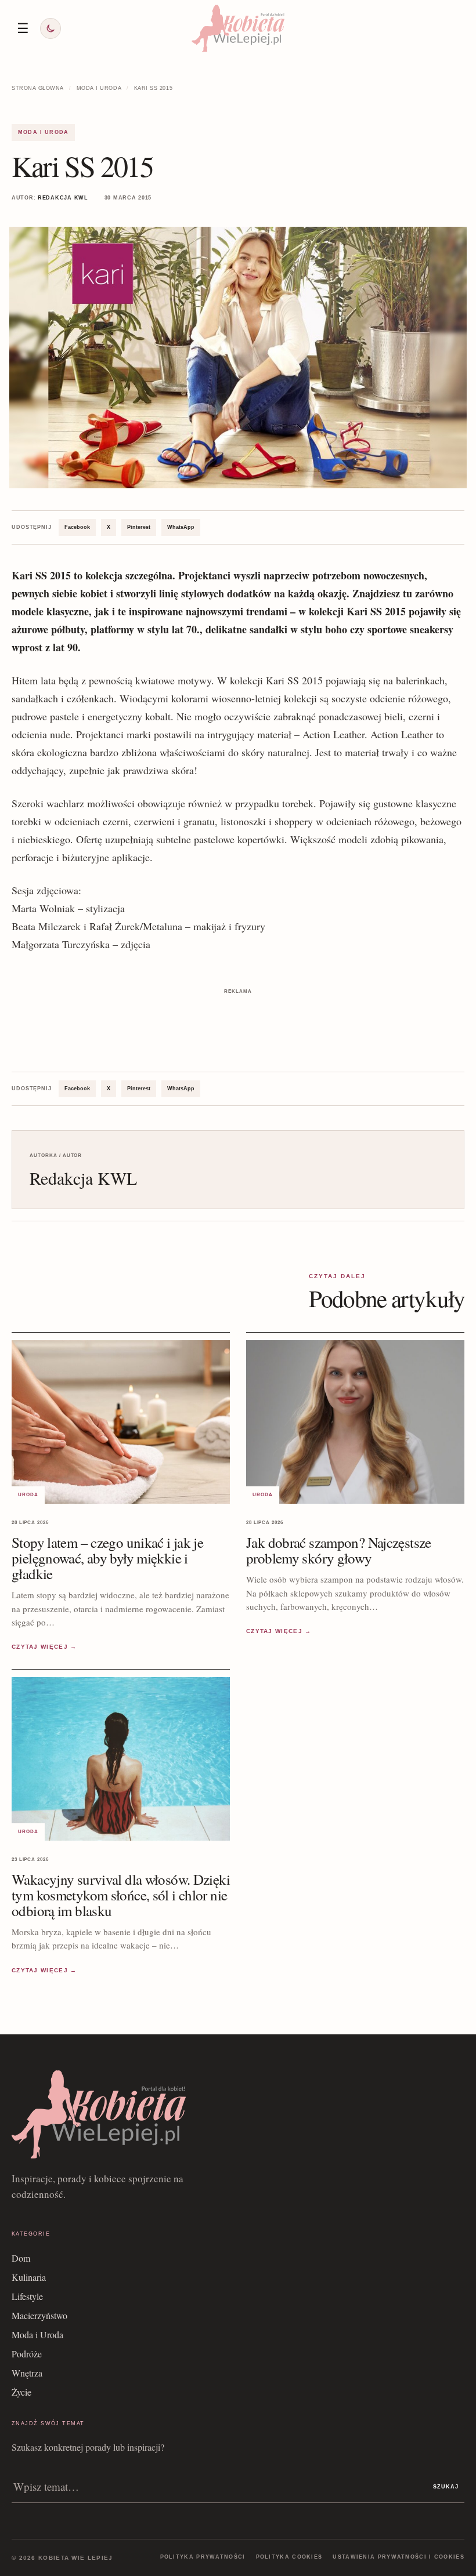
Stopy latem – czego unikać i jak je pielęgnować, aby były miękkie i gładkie (107, 1558)
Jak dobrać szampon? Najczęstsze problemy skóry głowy (339, 1550)
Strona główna (38, 88)
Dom (21, 2258)
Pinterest (139, 527)
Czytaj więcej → (44, 1647)
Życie (21, 2392)
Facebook (77, 527)
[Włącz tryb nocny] (51, 28)
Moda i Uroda (99, 88)
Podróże (27, 2354)
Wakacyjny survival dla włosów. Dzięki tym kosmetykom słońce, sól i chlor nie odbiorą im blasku (121, 1895)
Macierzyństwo (39, 2315)
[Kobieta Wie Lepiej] (238, 28)
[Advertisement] (238, 1024)
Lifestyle (27, 2296)
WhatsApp (181, 527)
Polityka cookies (289, 2557)
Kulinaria (29, 2277)
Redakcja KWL (63, 198)
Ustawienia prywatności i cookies (399, 2557)
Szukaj (446, 2487)
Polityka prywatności (203, 2557)
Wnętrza (27, 2373)
